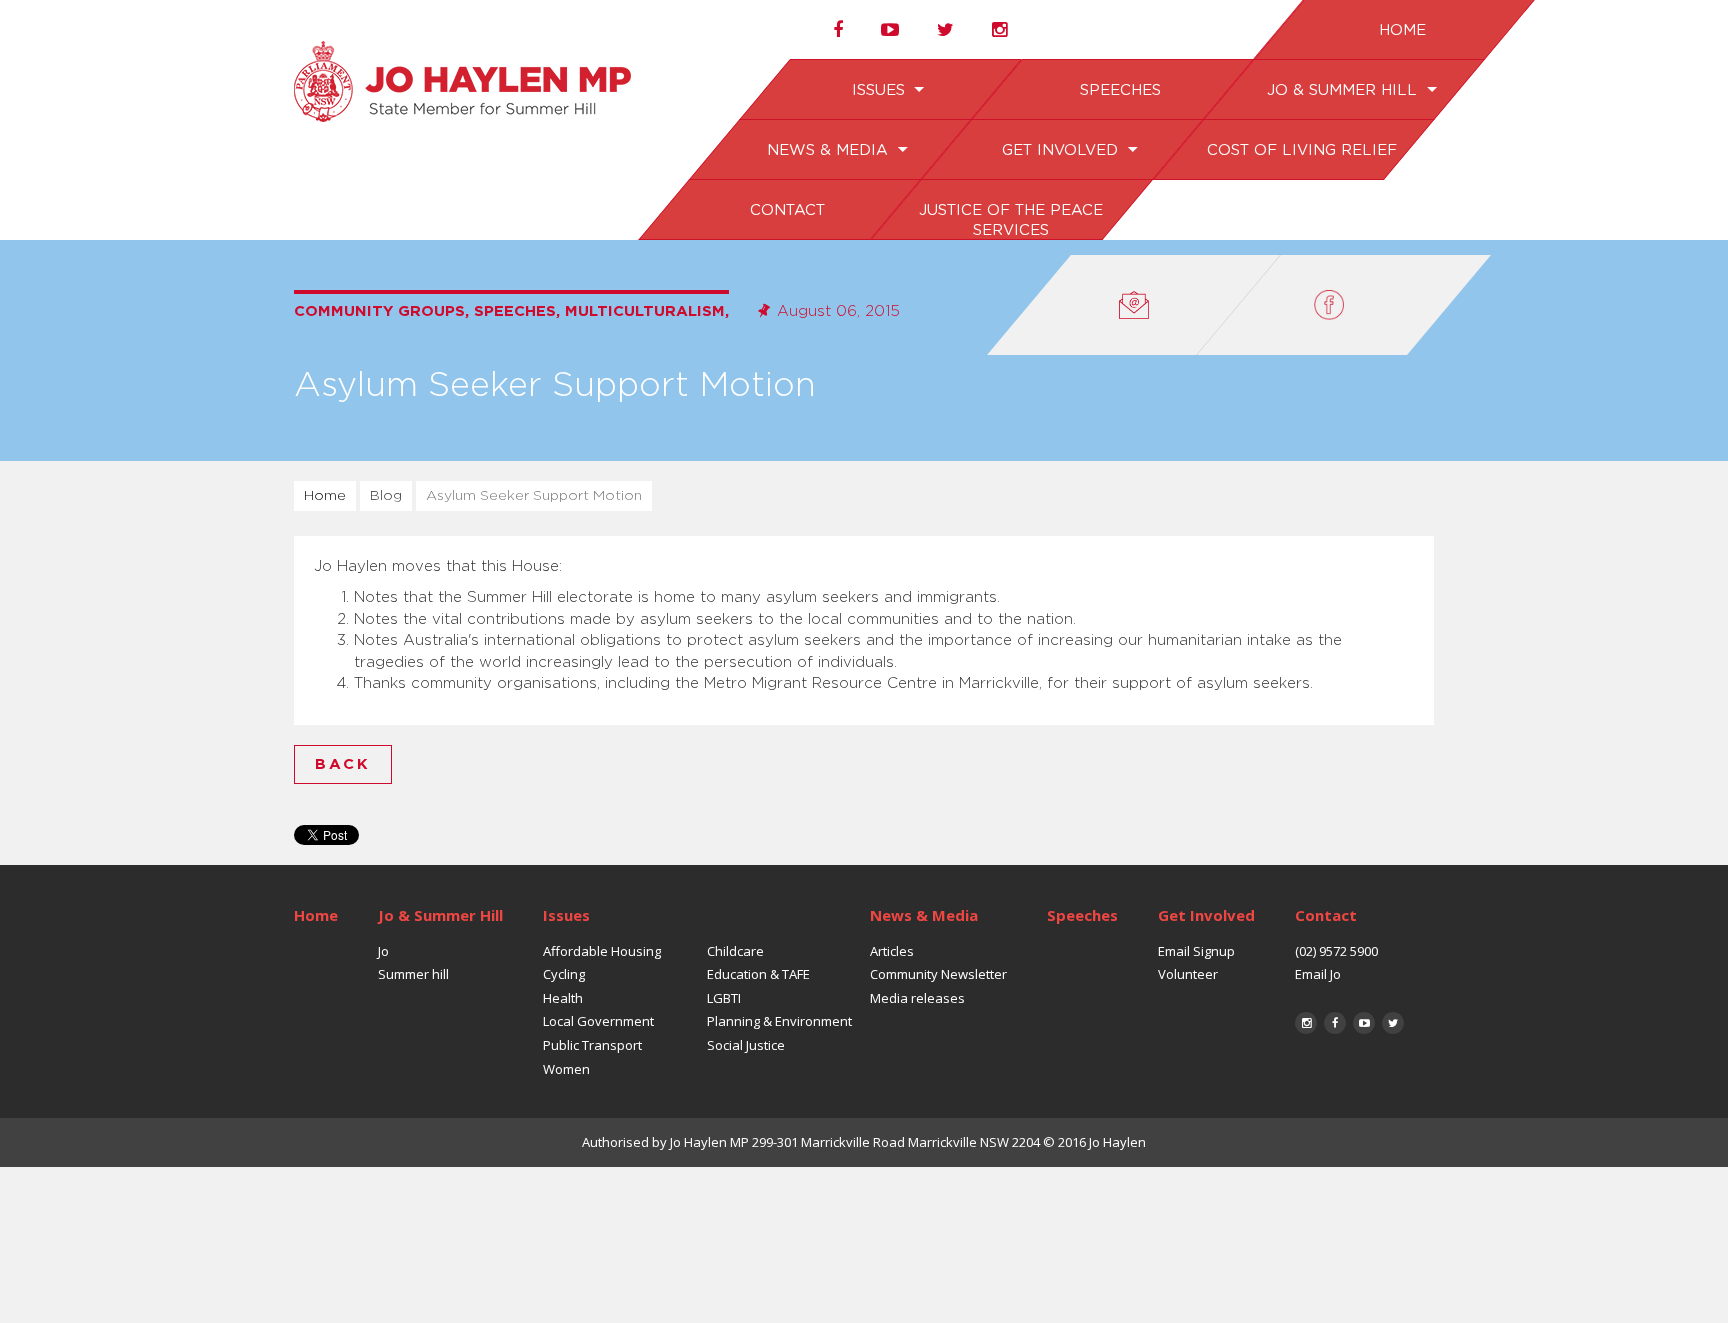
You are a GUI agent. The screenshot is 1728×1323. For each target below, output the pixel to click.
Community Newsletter (938, 974)
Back (343, 764)
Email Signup (1196, 951)
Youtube (1364, 1023)
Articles (892, 951)
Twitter (1393, 1023)
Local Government (598, 1021)
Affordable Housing (602, 951)
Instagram (1306, 1023)
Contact (786, 210)
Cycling (564, 974)
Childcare (735, 951)
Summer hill (413, 974)
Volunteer (1188, 974)
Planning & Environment (779, 1021)
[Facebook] (1344, 305)
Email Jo (1318, 974)
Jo (383, 951)
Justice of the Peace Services (1010, 220)
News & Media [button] (830, 150)
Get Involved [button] (1061, 150)
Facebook (1335, 1023)
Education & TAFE (758, 974)
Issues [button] (880, 90)
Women (566, 1069)
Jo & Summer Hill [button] (1343, 90)
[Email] (1134, 305)
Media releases (917, 998)
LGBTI (724, 998)
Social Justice (746, 1045)
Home (1401, 30)
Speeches (1119, 90)
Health (563, 998)
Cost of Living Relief (1301, 150)
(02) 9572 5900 (1336, 951)
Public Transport (592, 1045)
